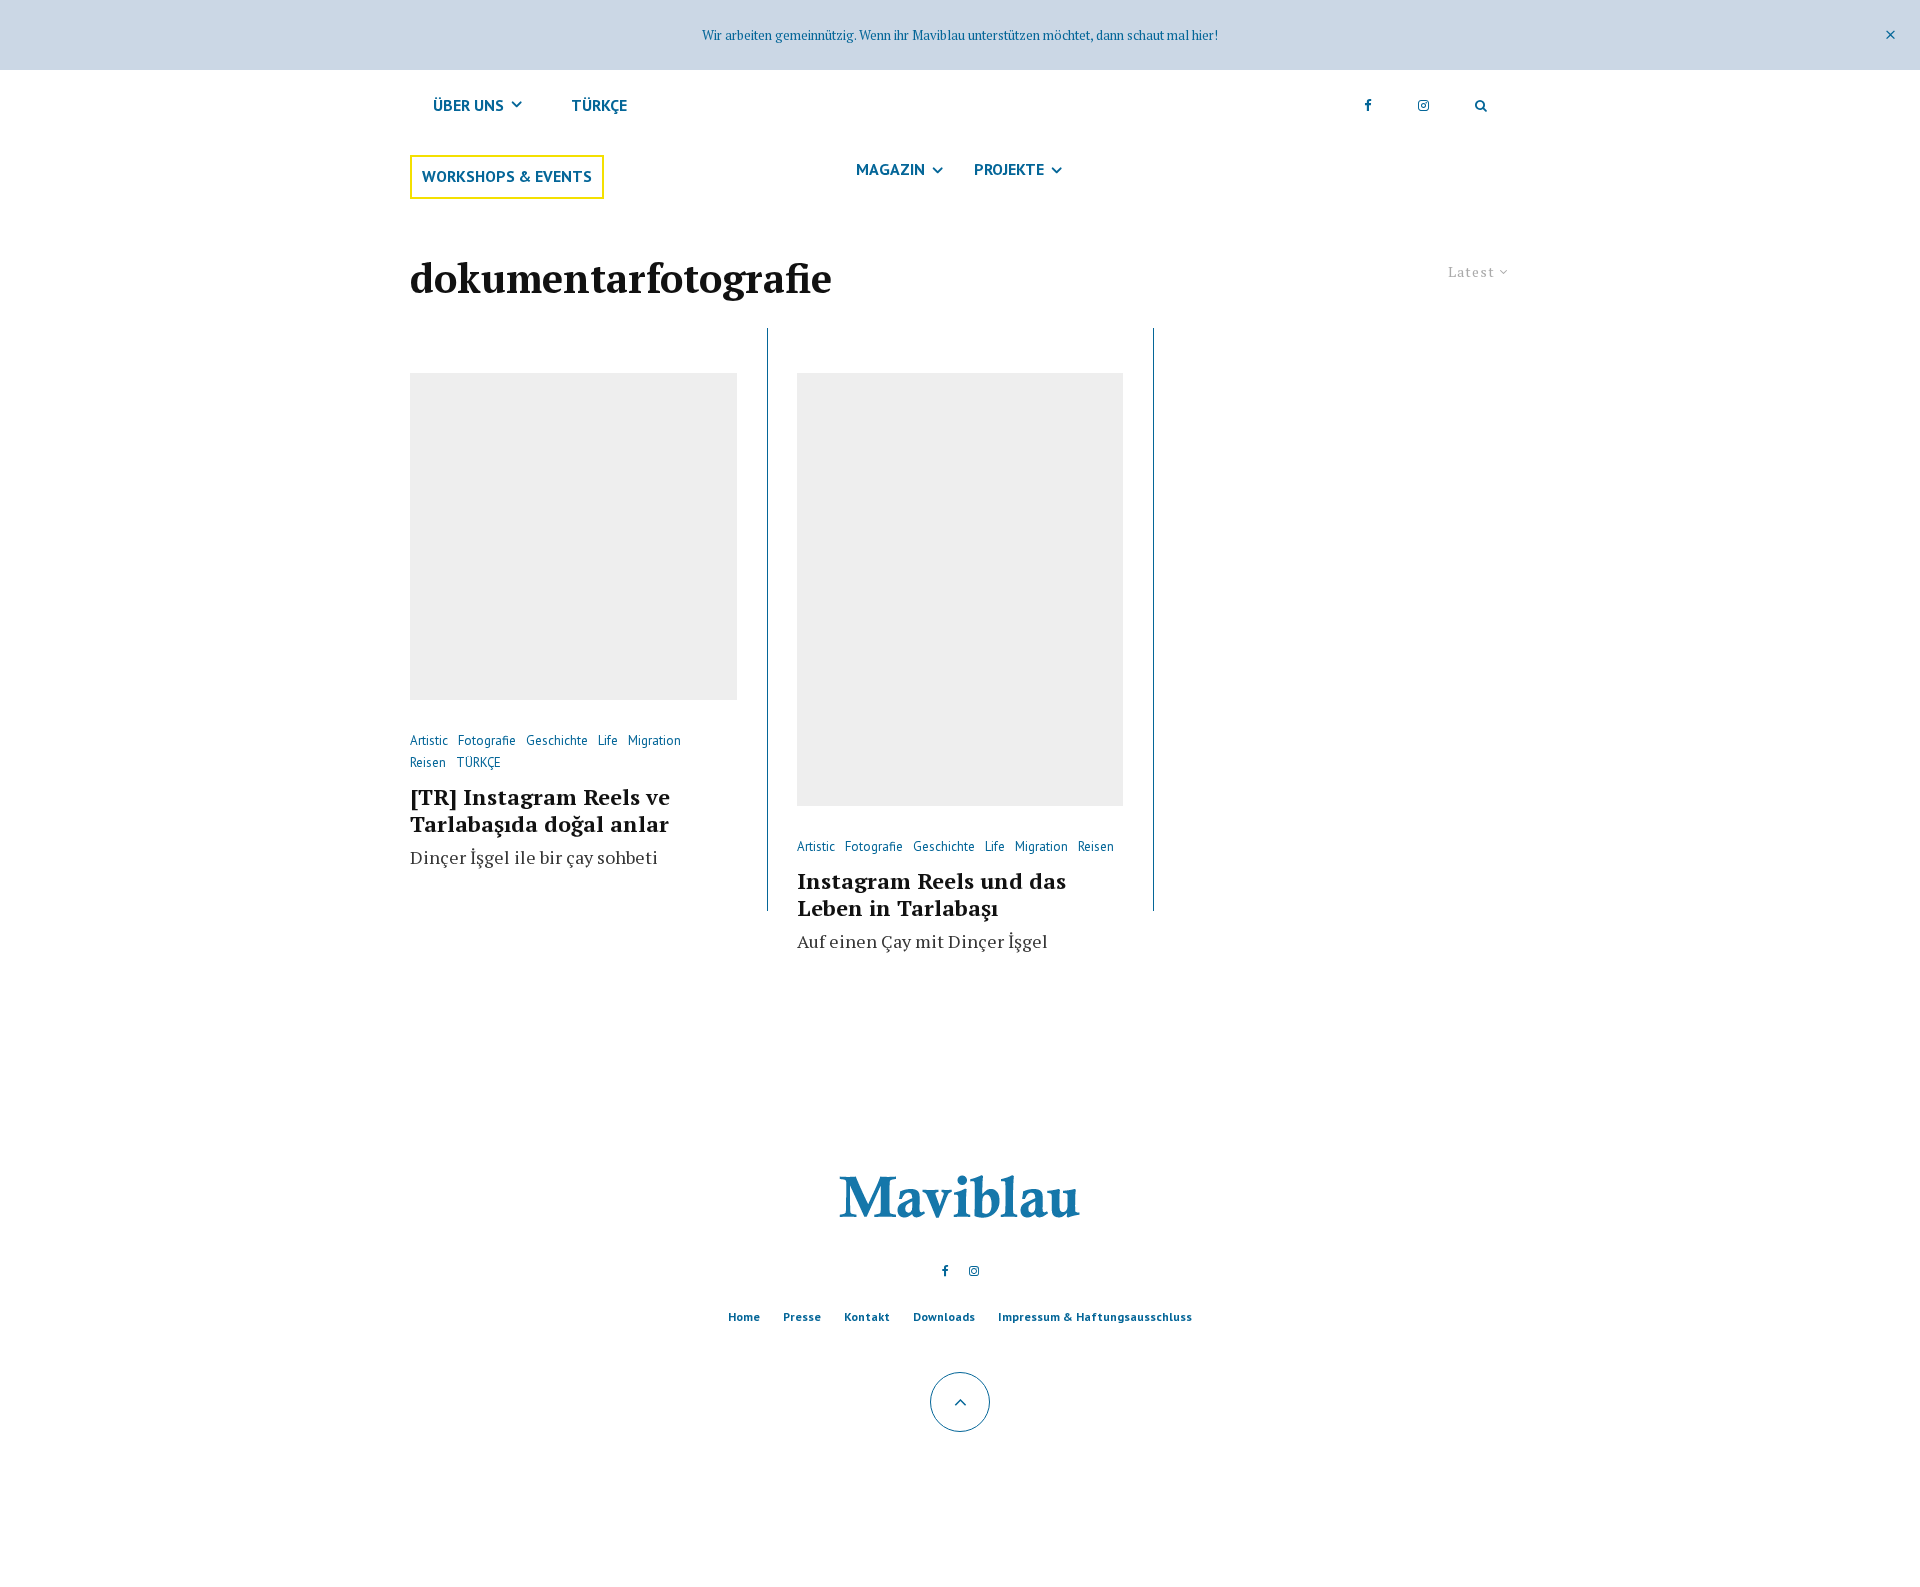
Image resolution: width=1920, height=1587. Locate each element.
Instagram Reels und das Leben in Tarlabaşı (931, 894)
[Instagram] (1423, 105)
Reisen (428, 762)
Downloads (944, 1316)
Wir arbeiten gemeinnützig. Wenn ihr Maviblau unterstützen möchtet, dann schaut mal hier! (960, 35)
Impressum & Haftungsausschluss (1095, 1316)
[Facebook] (1368, 105)
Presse (802, 1316)
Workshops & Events (507, 177)
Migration (654, 740)
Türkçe (599, 105)
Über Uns (468, 105)
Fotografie (487, 740)
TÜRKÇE (478, 762)
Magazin (890, 169)
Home (744, 1316)
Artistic (429, 740)
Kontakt (867, 1316)
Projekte (1009, 169)
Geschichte (557, 740)
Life (608, 740)
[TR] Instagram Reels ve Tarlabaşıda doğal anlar (540, 810)
